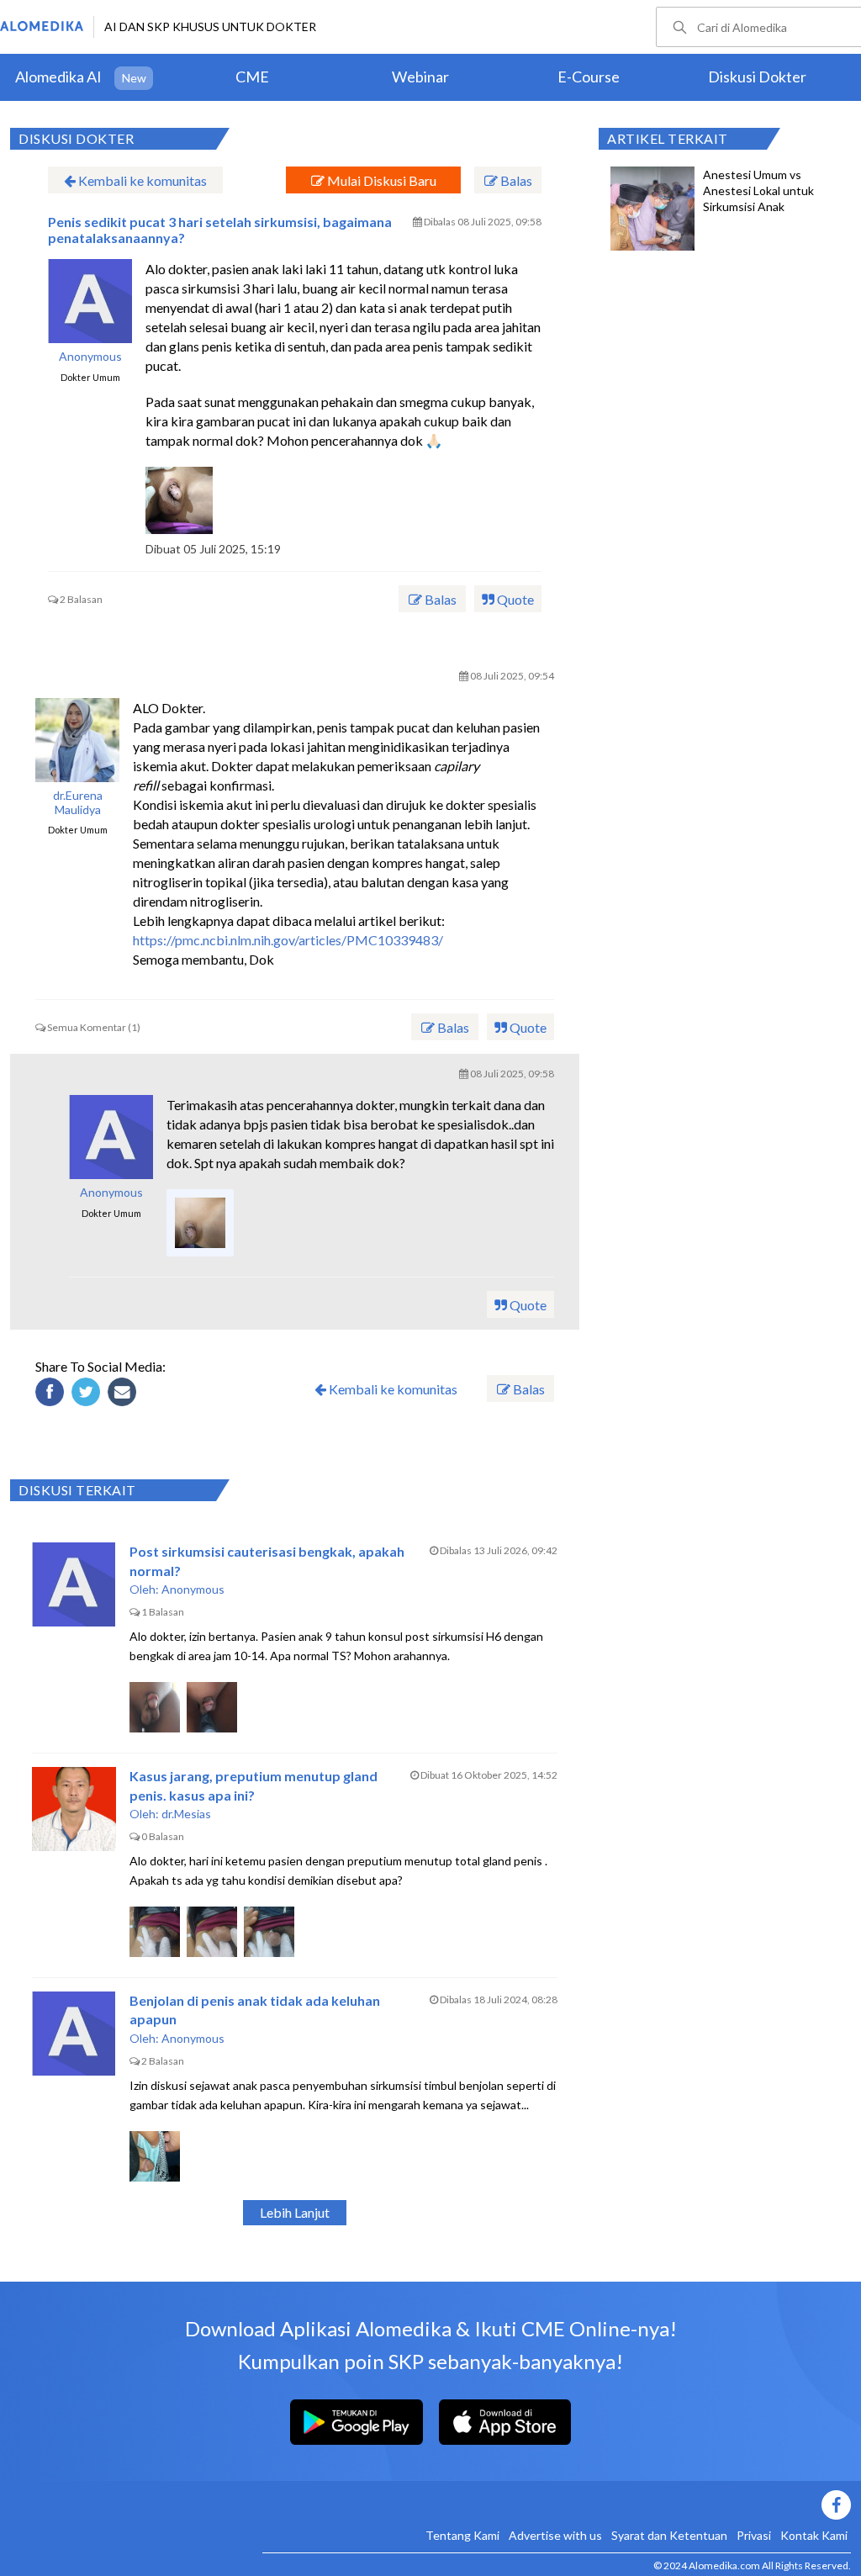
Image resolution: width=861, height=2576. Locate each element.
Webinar (420, 77)
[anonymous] (90, 301)
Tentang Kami (462, 2535)
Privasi (754, 2535)
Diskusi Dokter (757, 77)
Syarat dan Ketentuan (669, 2535)
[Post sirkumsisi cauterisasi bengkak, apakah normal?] (74, 1584)
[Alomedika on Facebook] (557, 2505)
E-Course (589, 77)
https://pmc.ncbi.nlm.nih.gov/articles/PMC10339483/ (288, 940)
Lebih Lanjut (295, 2212)
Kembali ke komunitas (141, 180)
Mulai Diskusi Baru (380, 180)
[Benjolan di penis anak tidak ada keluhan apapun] (74, 2034)
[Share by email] (124, 1394)
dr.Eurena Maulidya (78, 803)
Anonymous (90, 357)
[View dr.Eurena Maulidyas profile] (77, 740)
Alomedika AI (58, 77)
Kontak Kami (814, 2535)
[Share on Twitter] (88, 1394)
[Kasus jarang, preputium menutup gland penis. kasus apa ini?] (74, 1809)
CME (252, 77)
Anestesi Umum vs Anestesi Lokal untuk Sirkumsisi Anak (758, 190)
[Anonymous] (111, 1137)
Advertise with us (555, 2535)
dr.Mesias (186, 1814)
